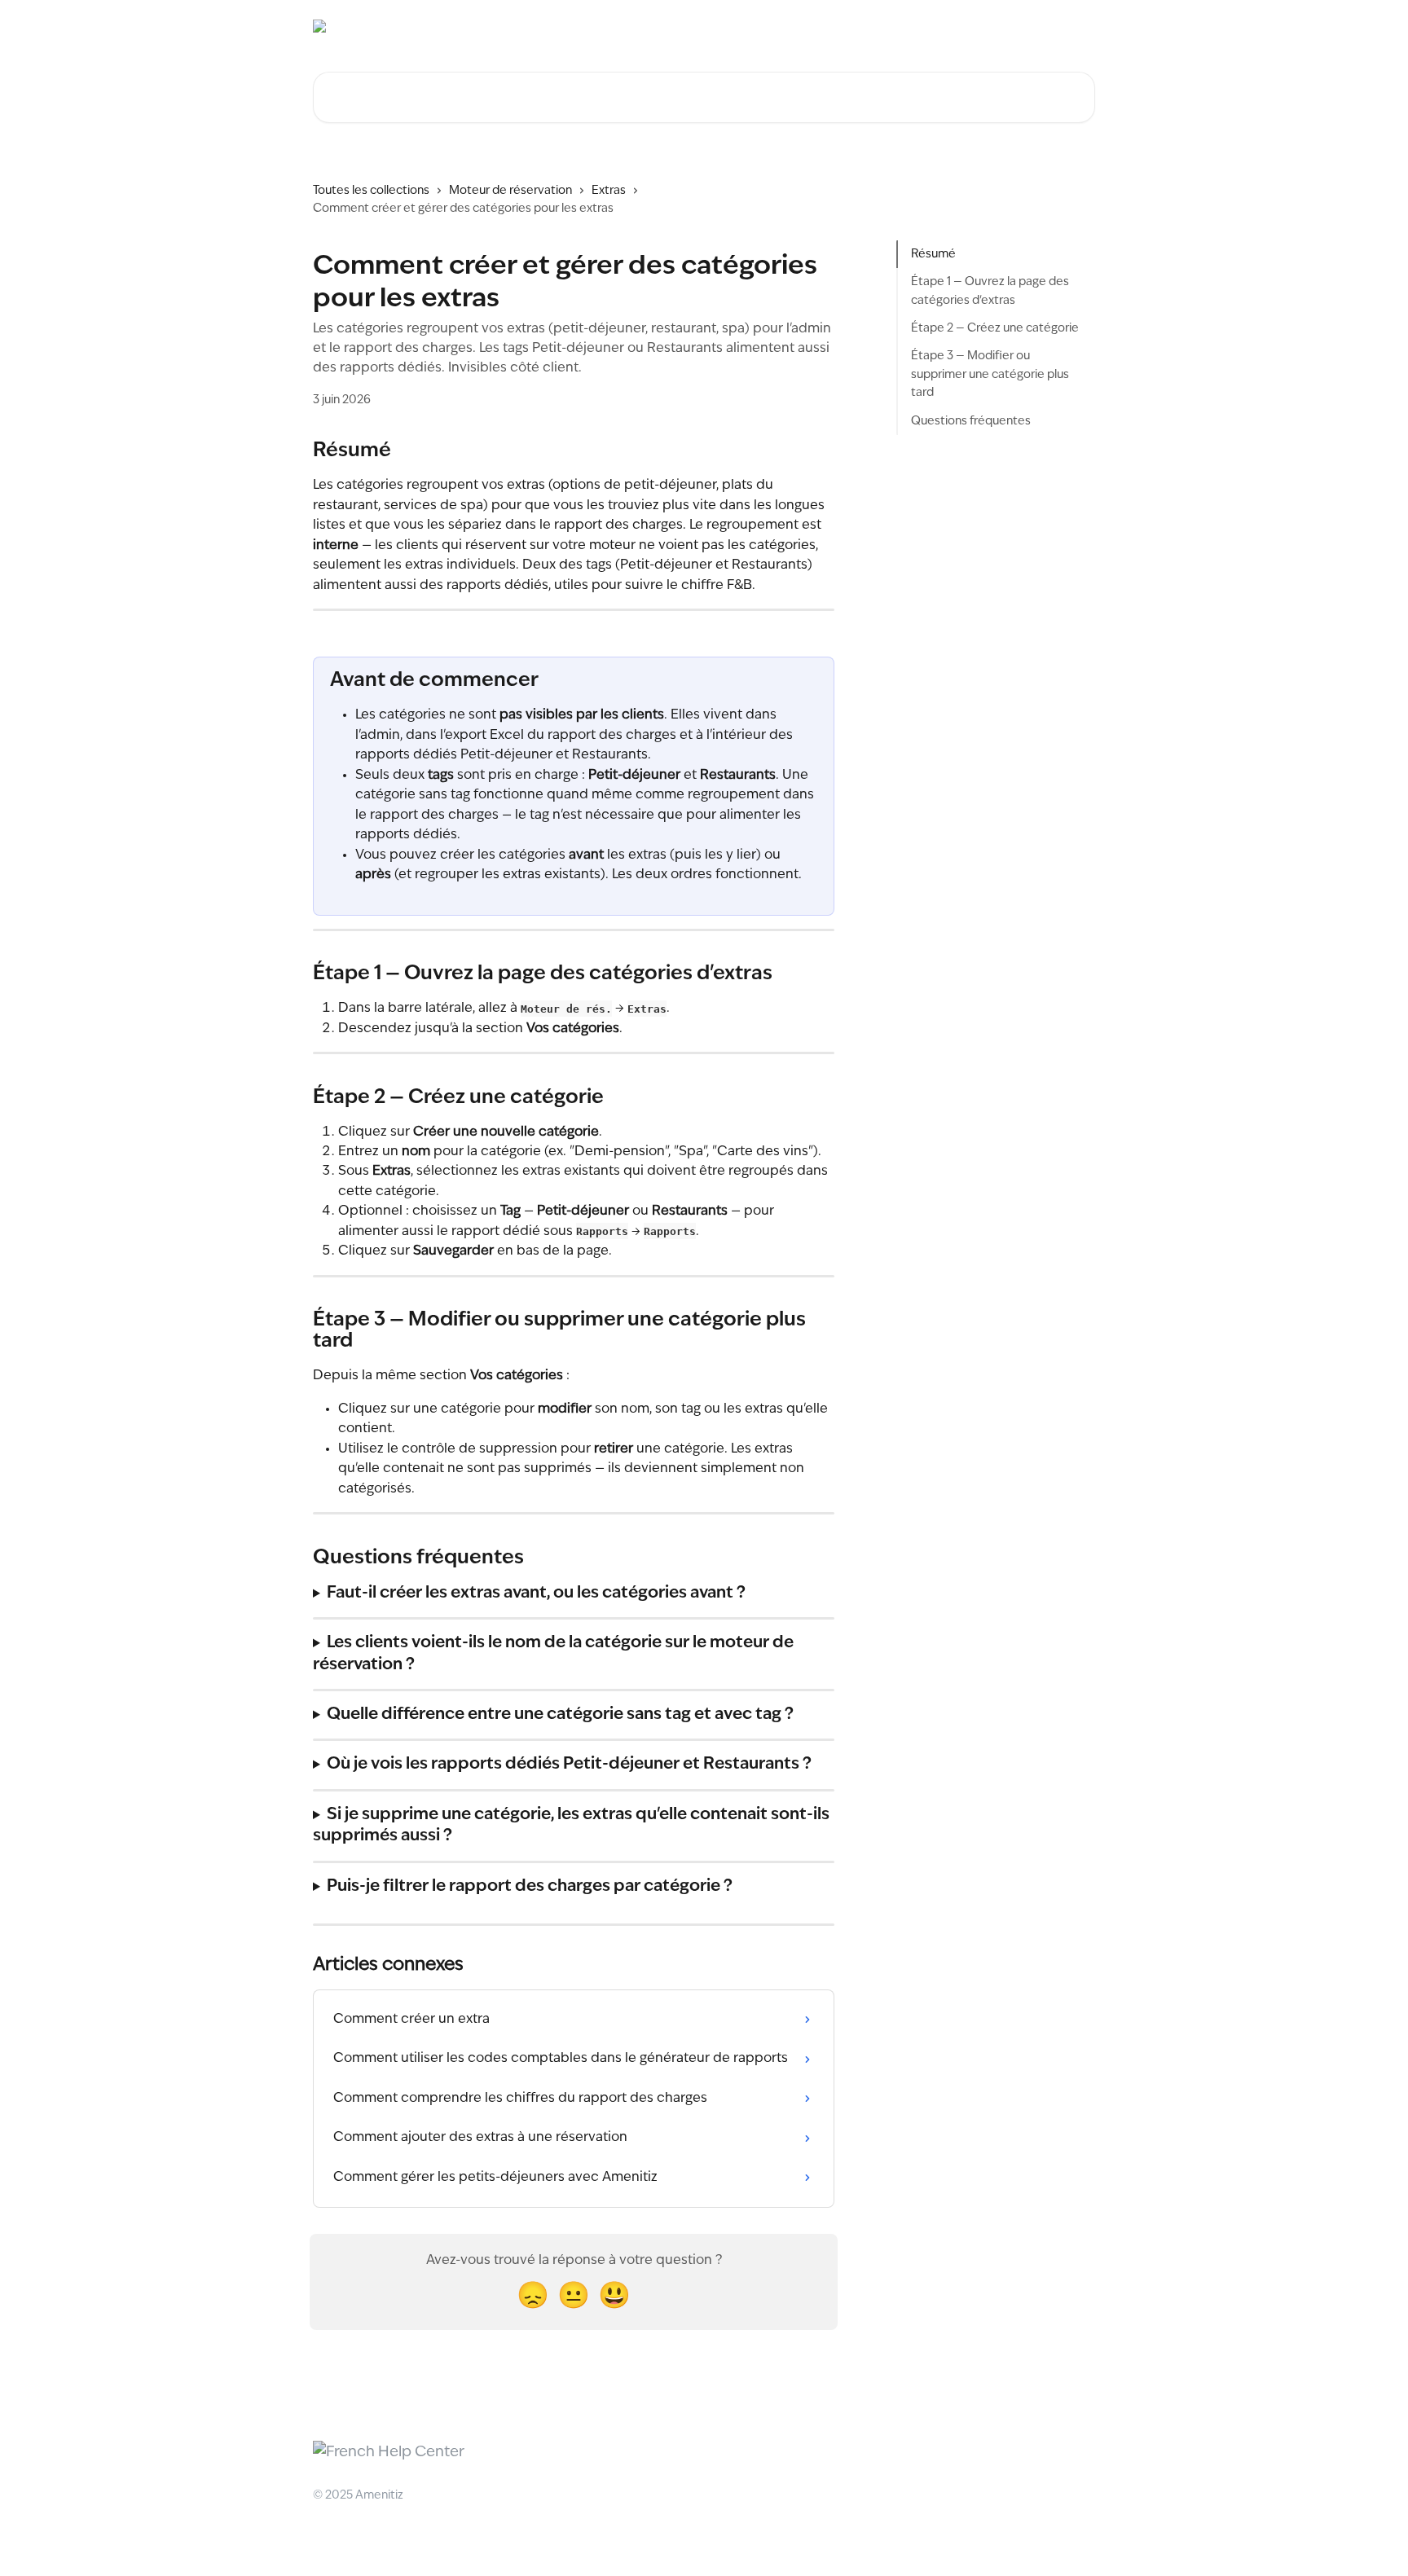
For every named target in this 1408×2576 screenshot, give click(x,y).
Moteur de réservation (510, 191)
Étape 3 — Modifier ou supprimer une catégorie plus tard (990, 374)
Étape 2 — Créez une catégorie (995, 328)
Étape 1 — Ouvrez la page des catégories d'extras (990, 291)
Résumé (933, 254)
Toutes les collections (371, 191)
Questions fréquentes (971, 421)
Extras (609, 191)
